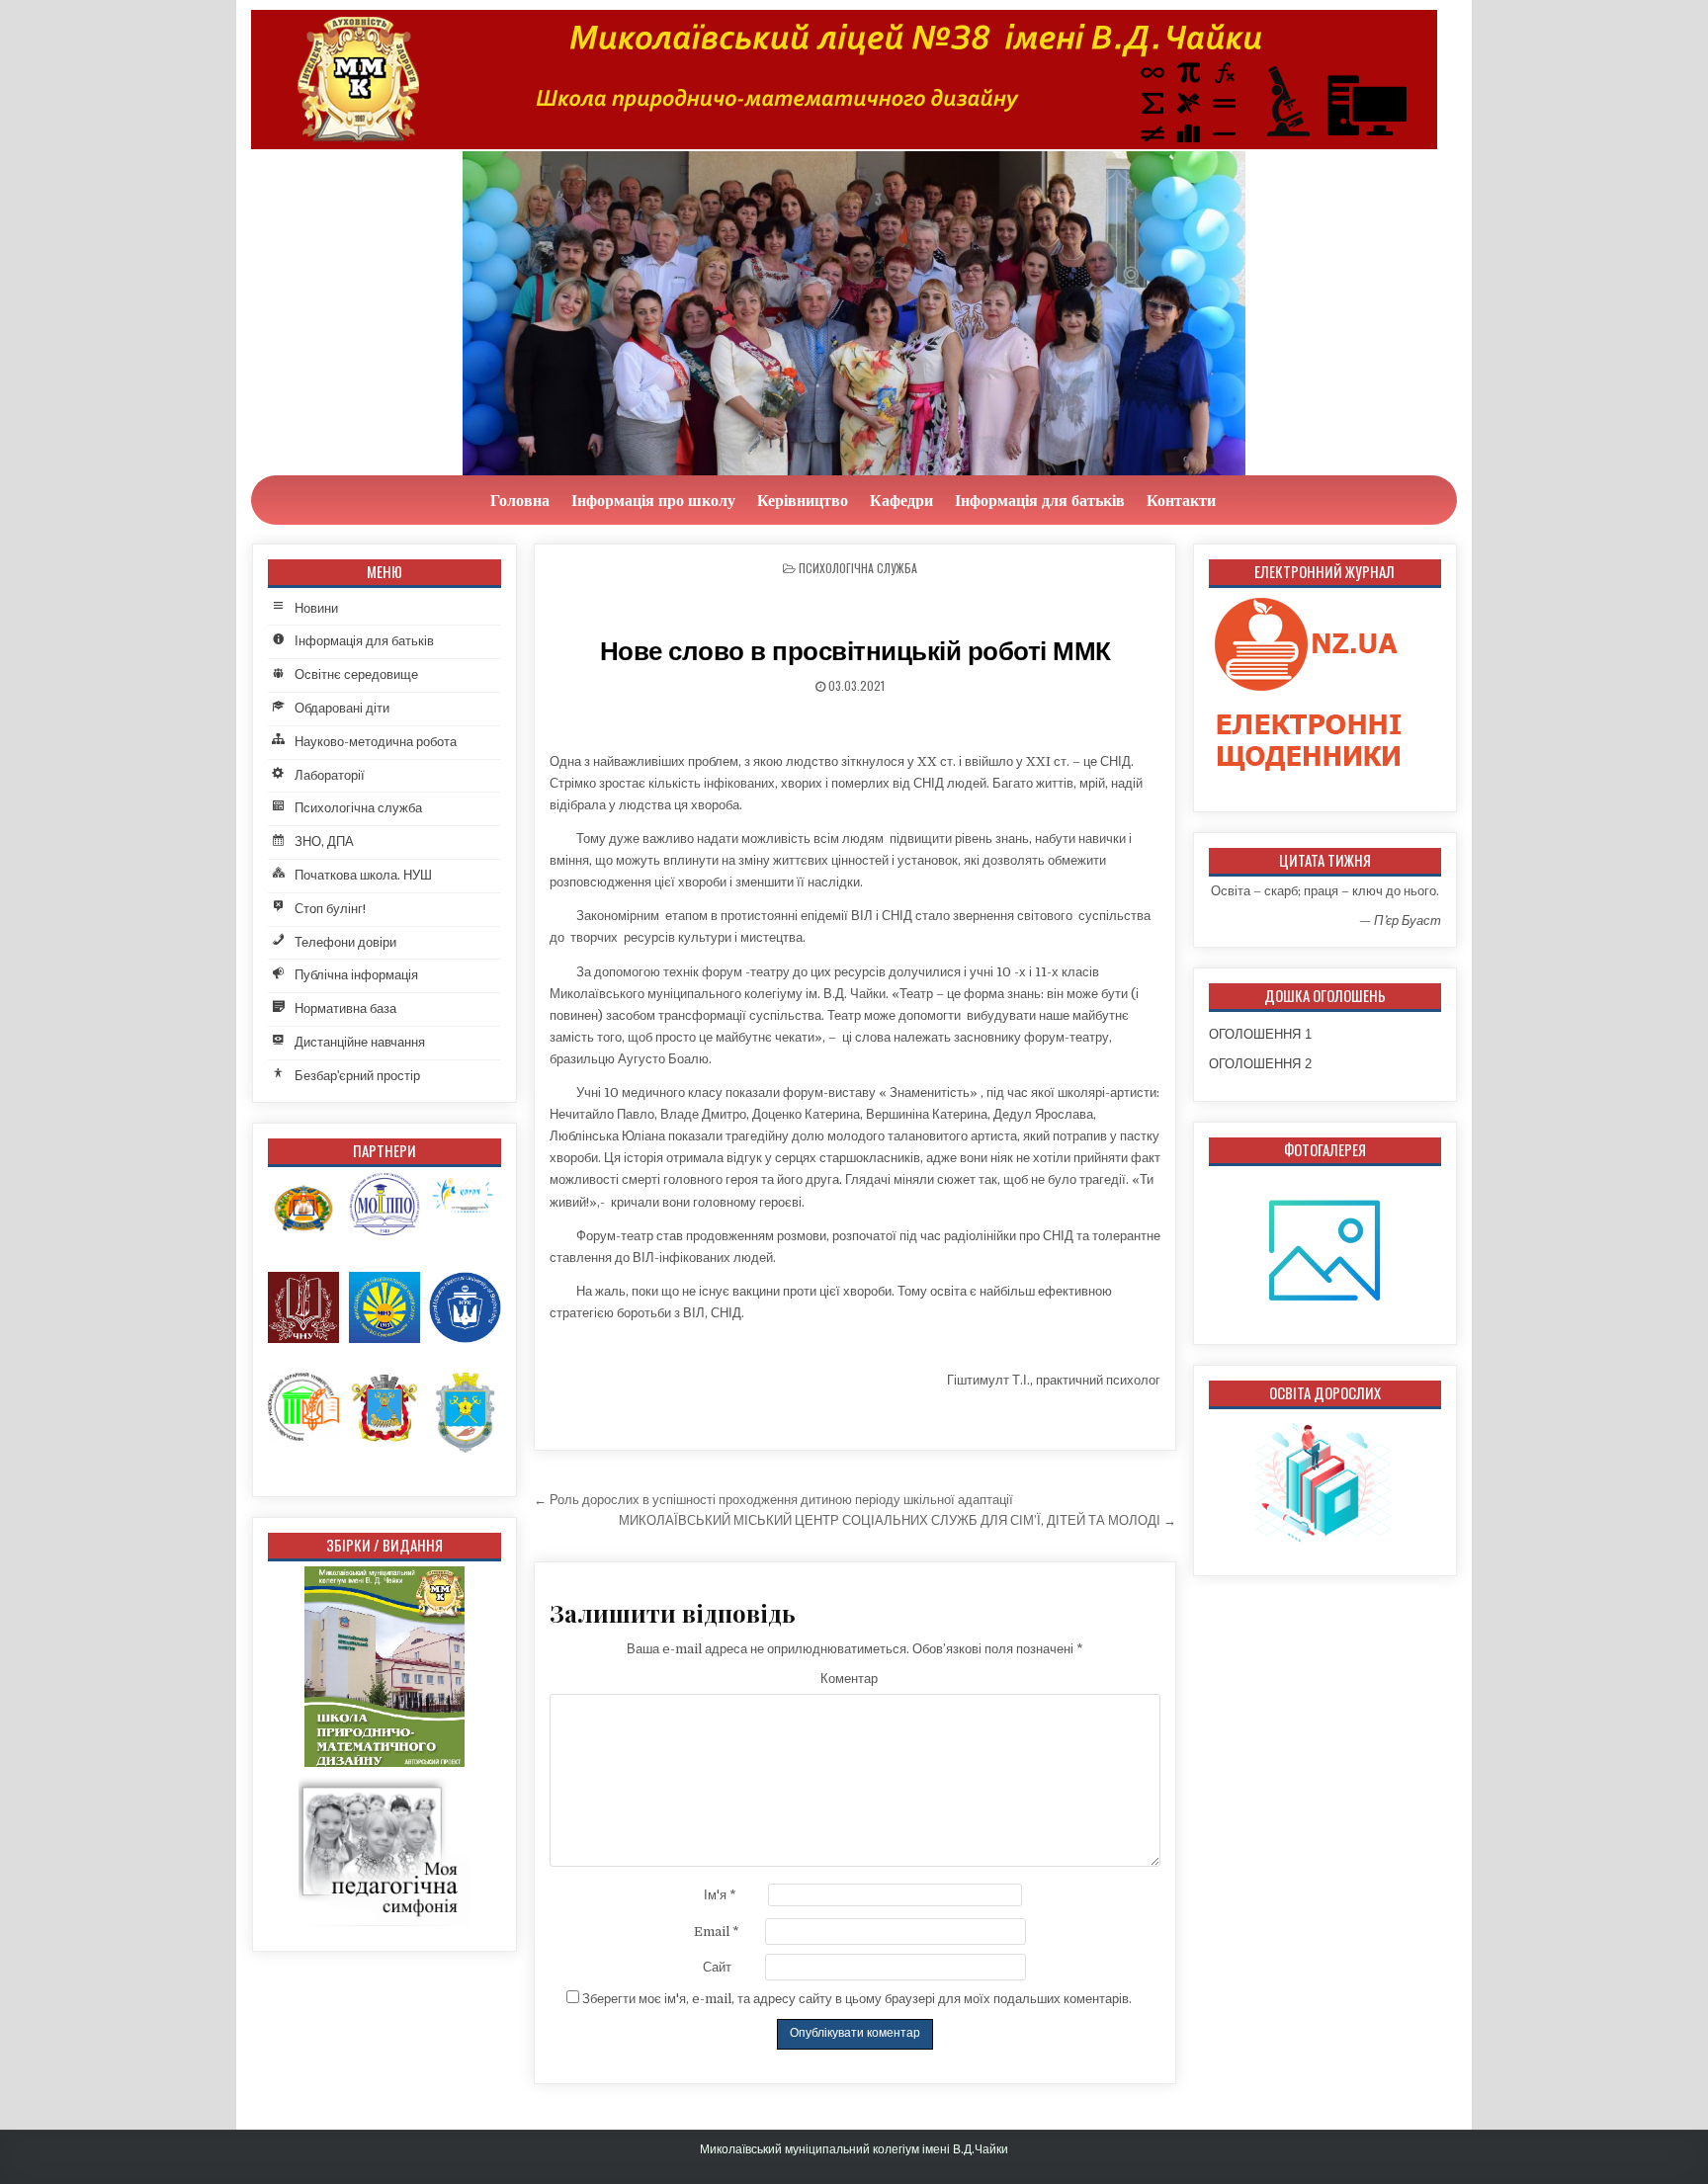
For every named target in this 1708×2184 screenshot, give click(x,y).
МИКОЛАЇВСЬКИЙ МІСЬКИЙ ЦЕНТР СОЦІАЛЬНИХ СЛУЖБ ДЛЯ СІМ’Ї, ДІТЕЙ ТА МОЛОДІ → (897, 1520)
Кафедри (901, 500)
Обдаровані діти (342, 708)
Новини (316, 608)
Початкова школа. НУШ (363, 875)
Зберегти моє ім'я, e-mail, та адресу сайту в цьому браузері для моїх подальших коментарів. (857, 1999)
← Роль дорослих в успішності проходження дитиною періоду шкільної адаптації (773, 1500)
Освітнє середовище (356, 674)
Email (717, 1932)
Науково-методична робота (376, 742)
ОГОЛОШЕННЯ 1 (1260, 1034)
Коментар (849, 1679)
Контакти (1181, 500)
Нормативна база (345, 1008)
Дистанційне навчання (360, 1042)
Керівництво (803, 500)
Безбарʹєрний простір (357, 1076)
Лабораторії (330, 775)
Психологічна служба (858, 568)
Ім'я (720, 1895)
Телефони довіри (345, 942)
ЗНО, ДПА (324, 841)
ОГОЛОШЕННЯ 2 (1260, 1064)
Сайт (717, 1967)
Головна (520, 500)
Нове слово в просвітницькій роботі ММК (855, 651)
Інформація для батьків (1040, 500)
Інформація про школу (653, 500)
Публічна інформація (356, 975)
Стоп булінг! (330, 909)
